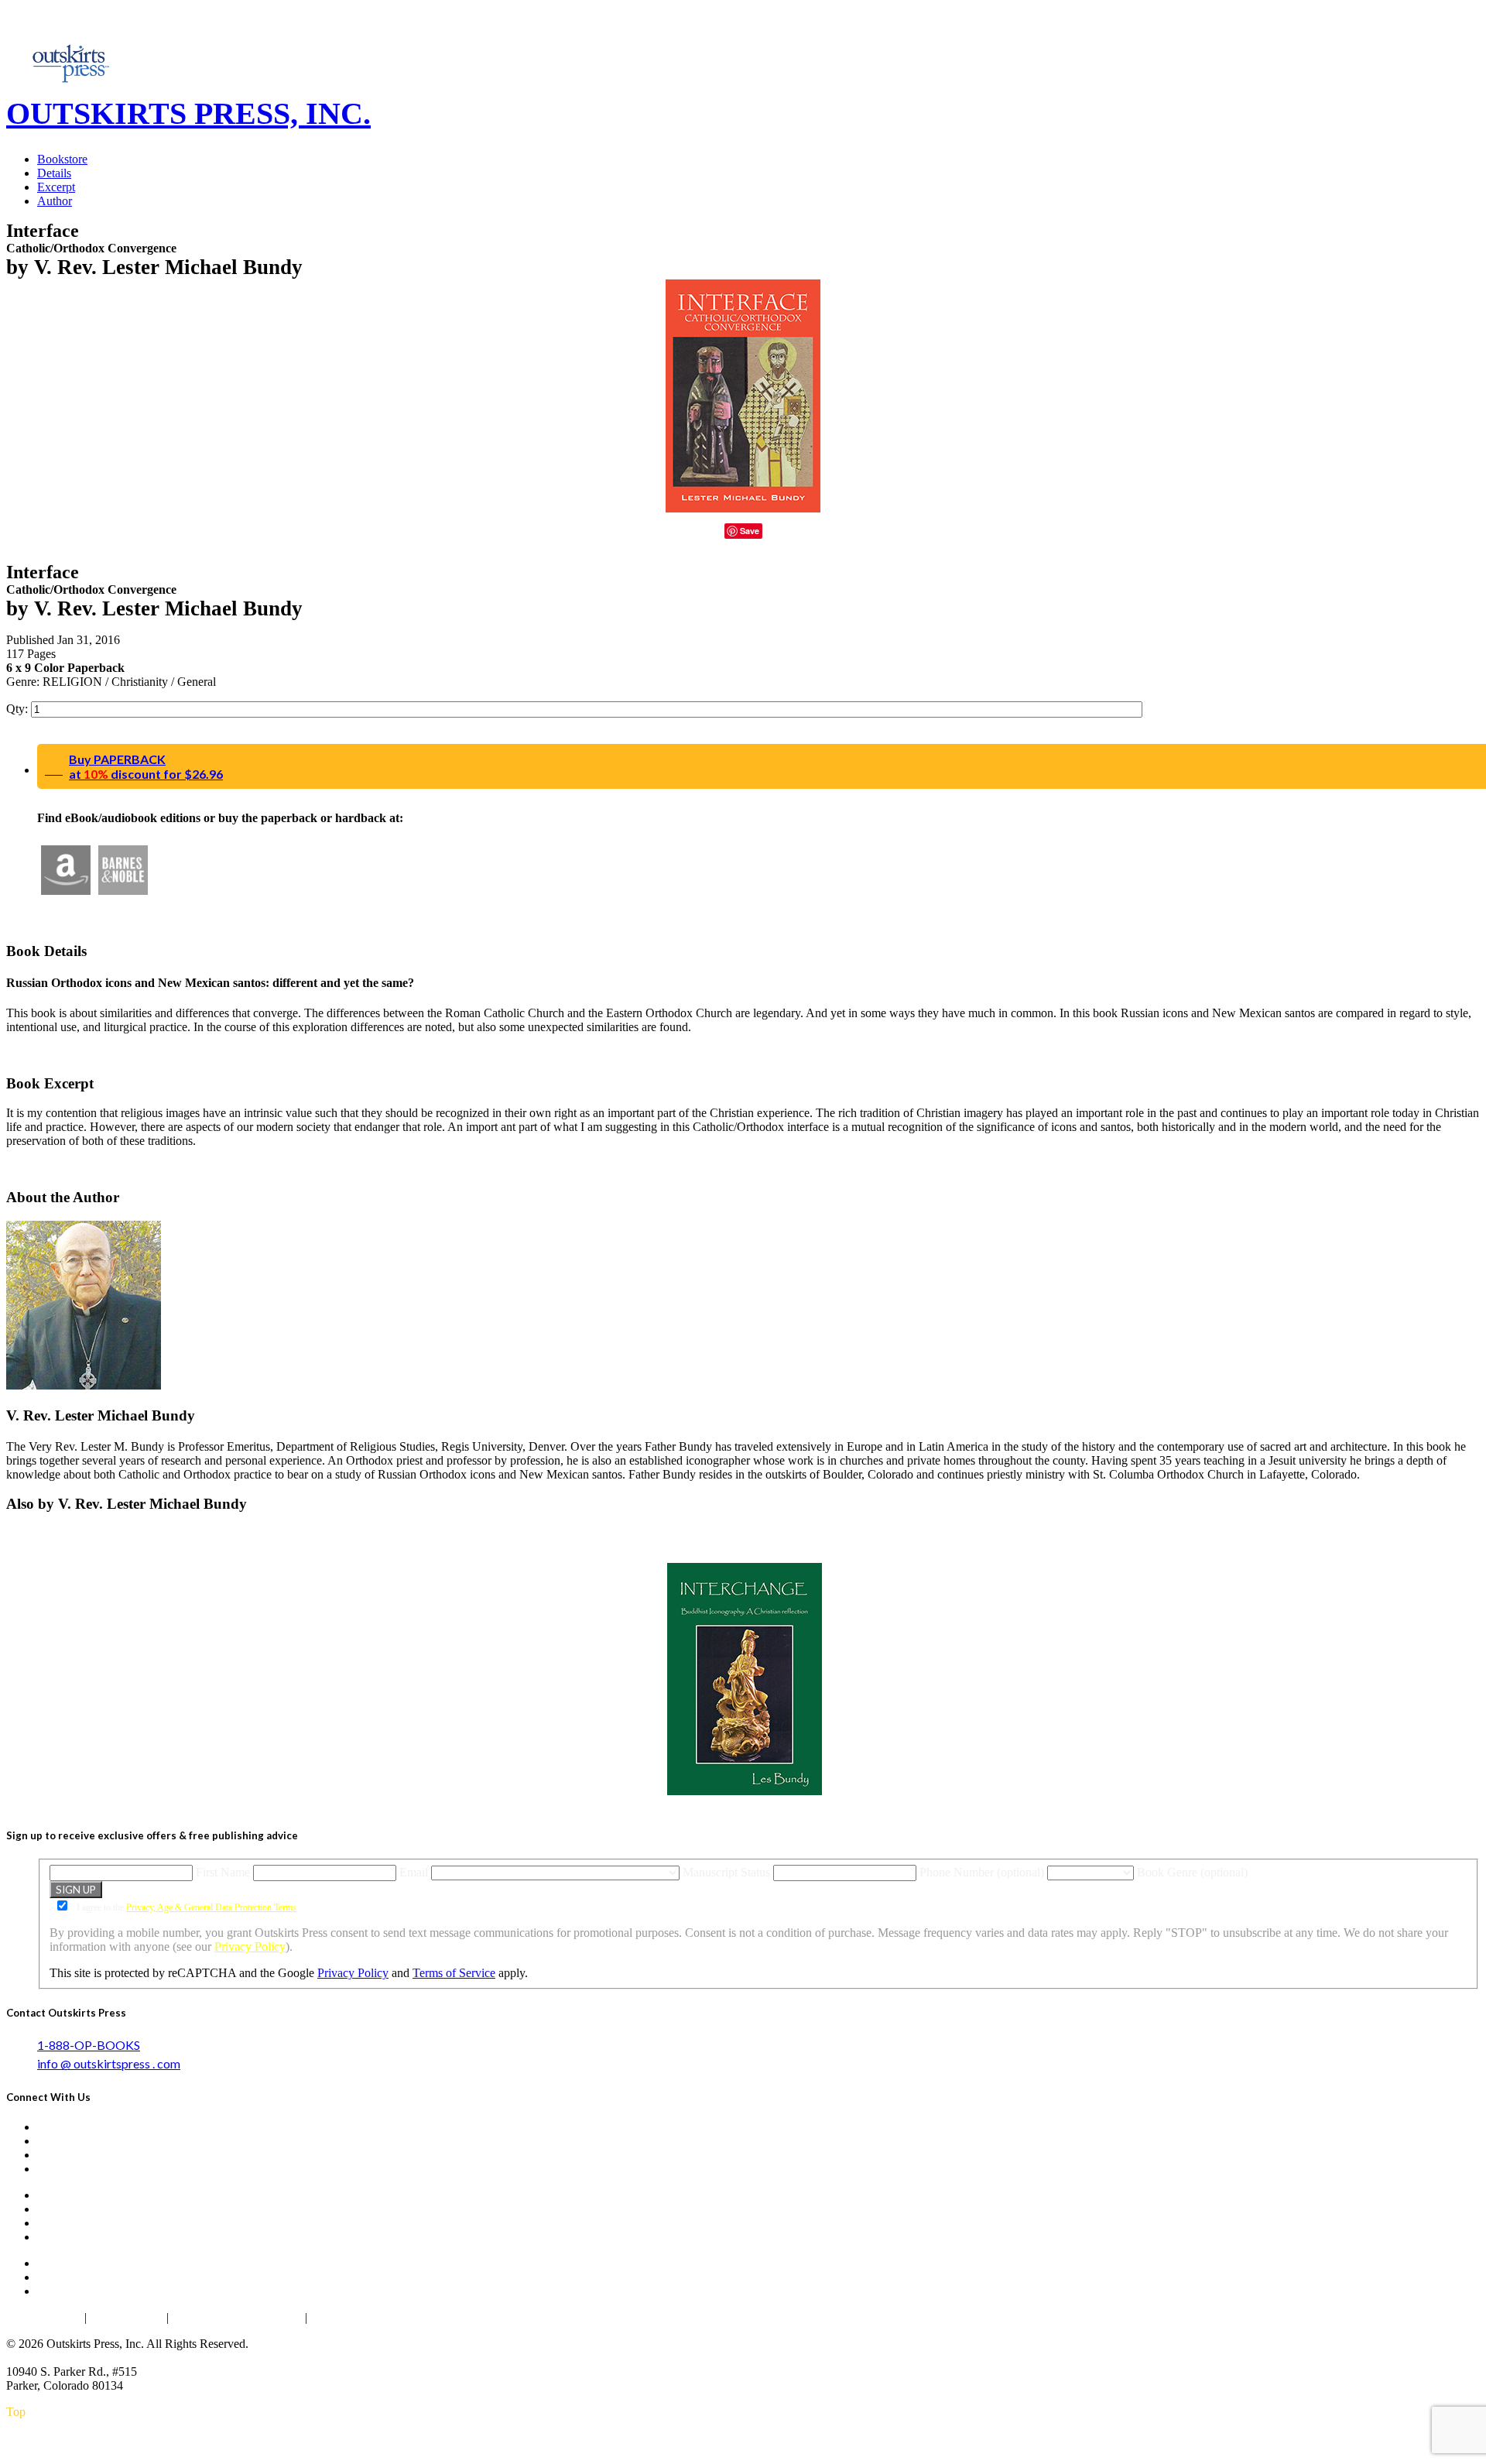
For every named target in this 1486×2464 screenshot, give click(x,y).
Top (16, 2412)
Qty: (19, 709)
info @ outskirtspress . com (109, 2063)
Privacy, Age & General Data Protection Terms (211, 1907)
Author (55, 201)
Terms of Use (127, 2317)
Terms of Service (454, 1973)
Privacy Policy (250, 1947)
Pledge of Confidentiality (237, 2317)
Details (54, 173)
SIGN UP (76, 1890)
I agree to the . (187, 1907)
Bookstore (62, 159)
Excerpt (56, 187)
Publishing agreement (367, 2317)
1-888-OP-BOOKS (89, 2045)
